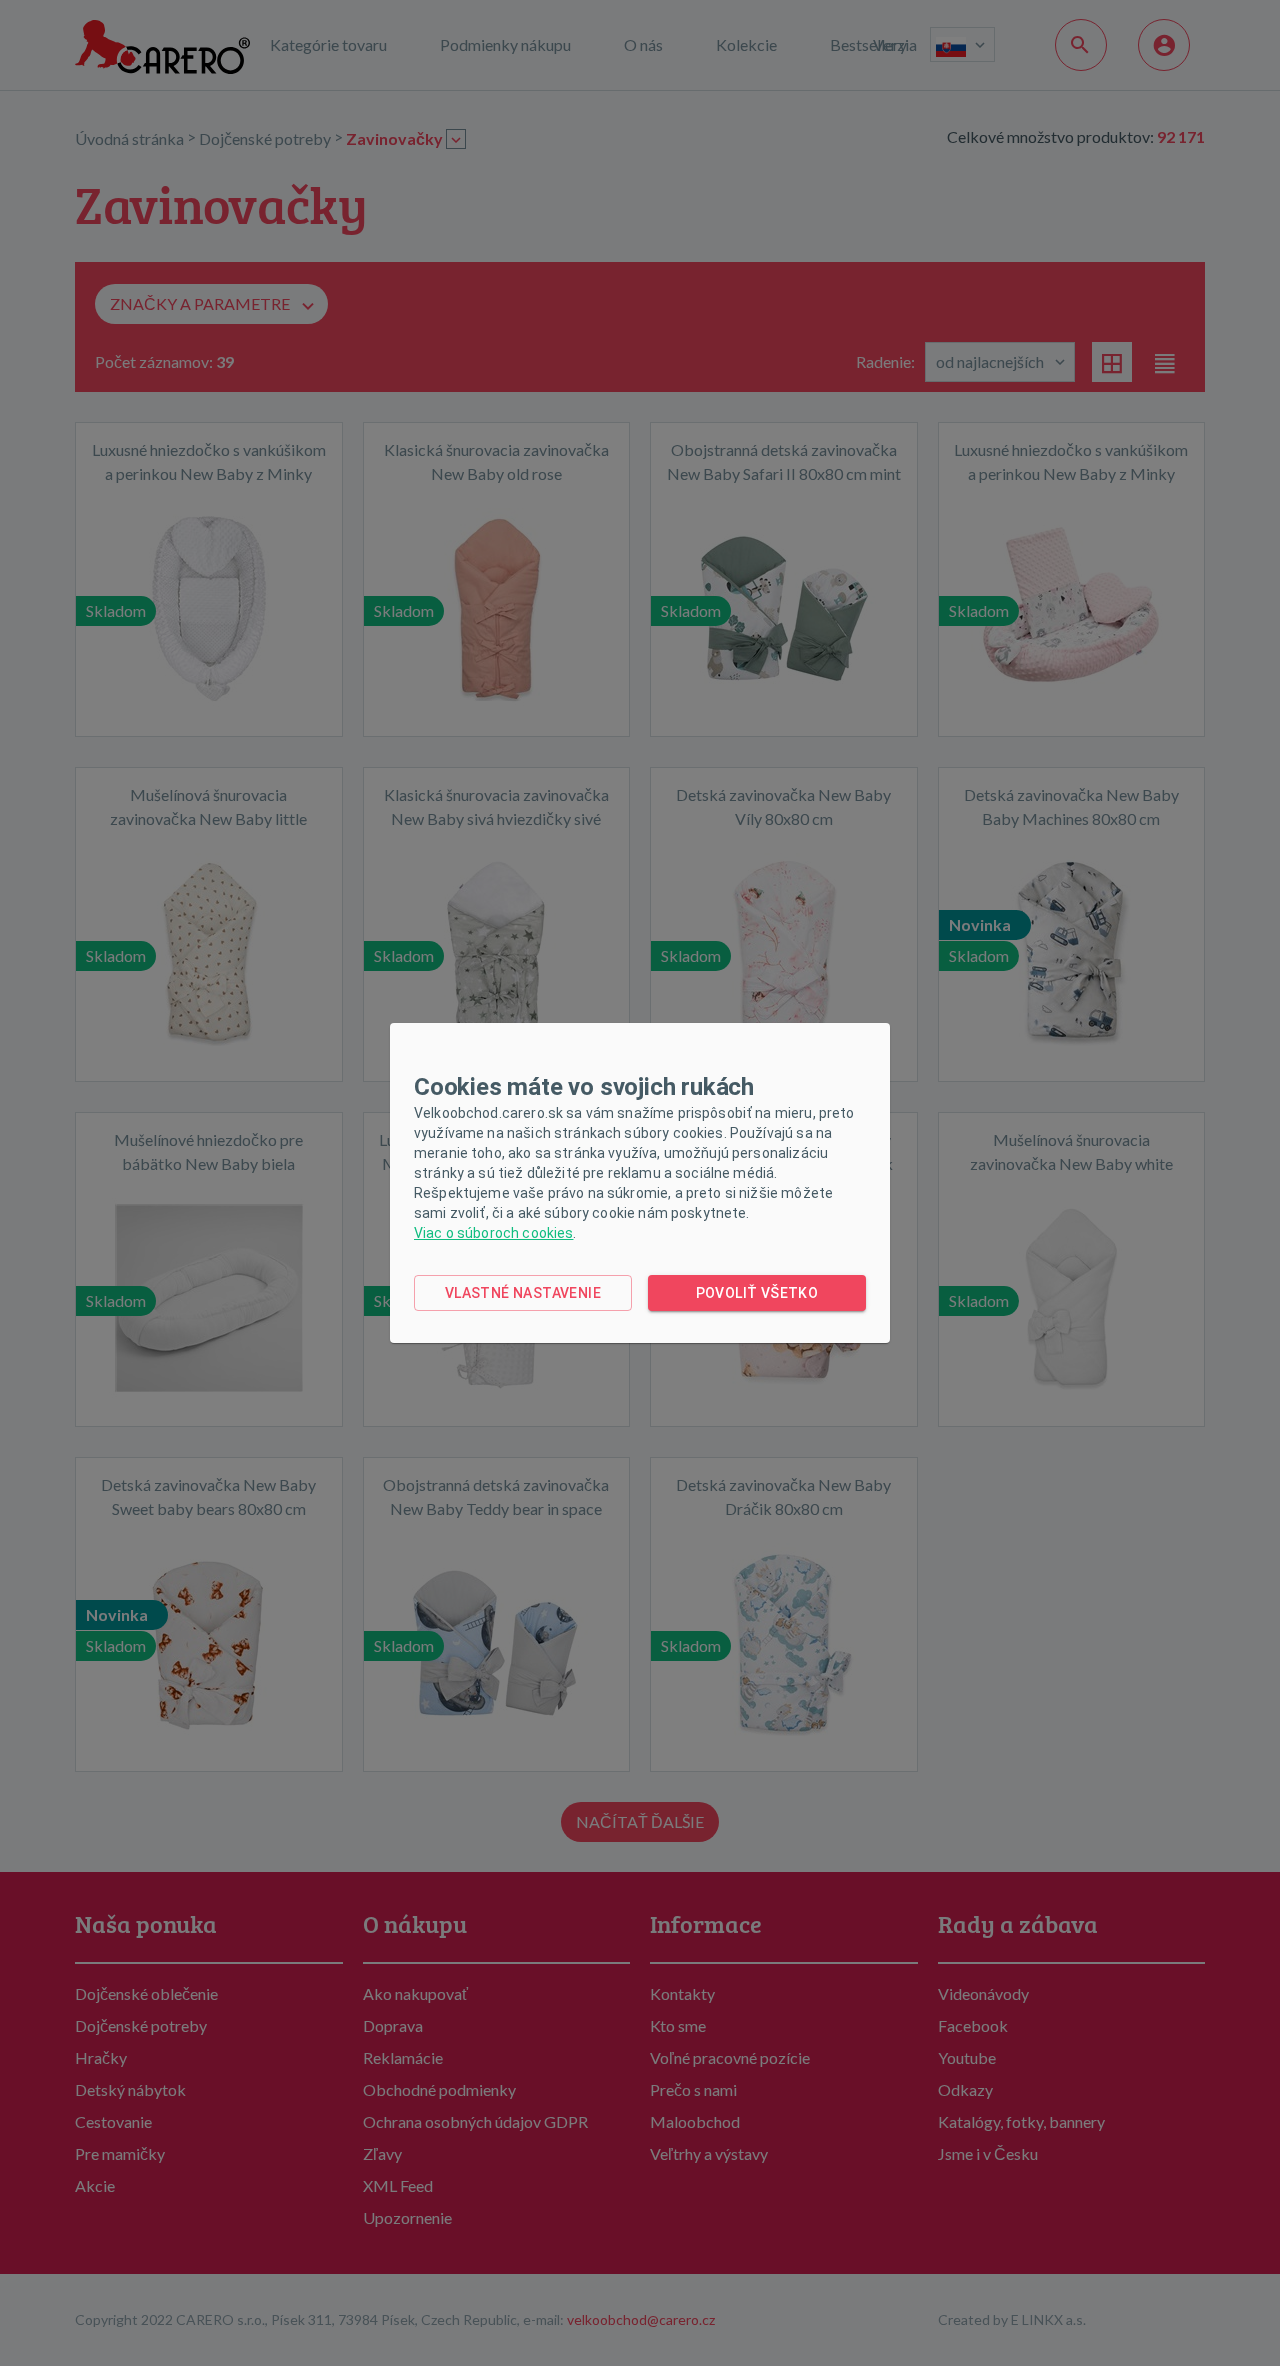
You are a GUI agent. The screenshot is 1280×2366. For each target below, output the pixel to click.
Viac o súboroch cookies (493, 1233)
